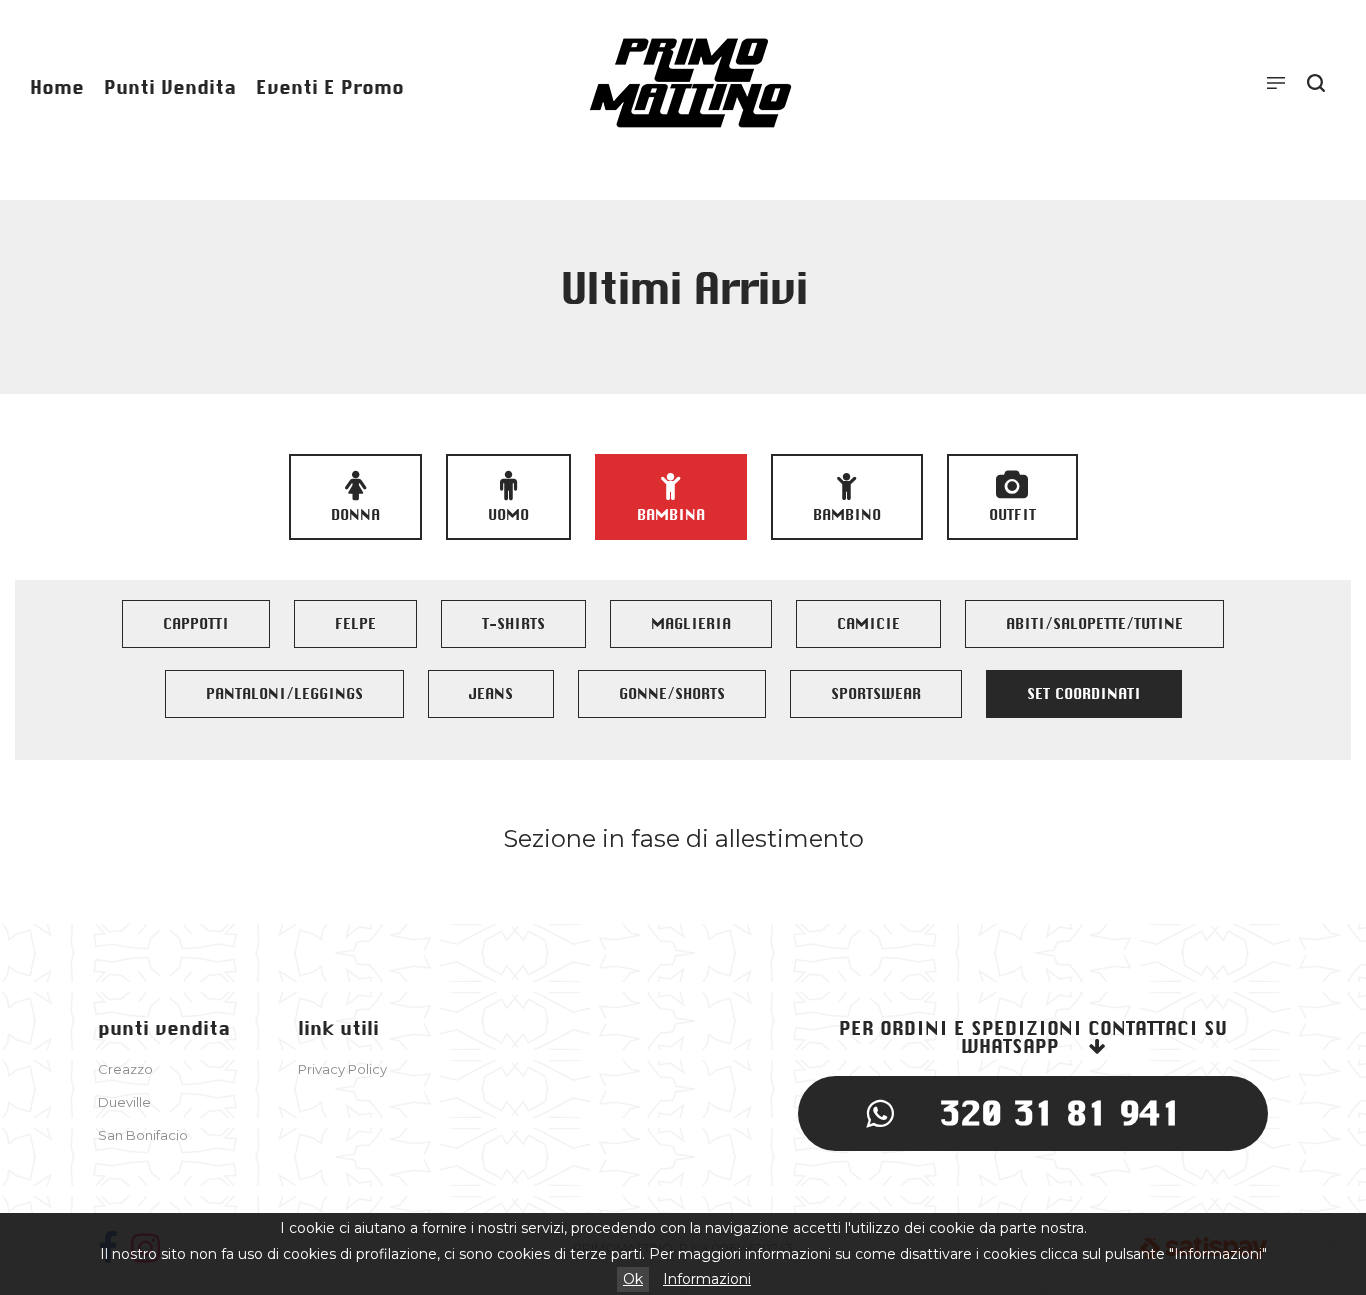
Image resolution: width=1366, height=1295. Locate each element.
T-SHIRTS (513, 624)
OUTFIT (1012, 515)
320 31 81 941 (1060, 1113)
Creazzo (125, 1069)
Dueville (124, 1102)
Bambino (847, 515)
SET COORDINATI (1084, 694)
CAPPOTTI (196, 624)
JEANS (491, 694)
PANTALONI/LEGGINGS (284, 694)
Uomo (508, 515)
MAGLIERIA (691, 624)
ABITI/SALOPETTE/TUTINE (1094, 624)
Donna (355, 515)
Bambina (671, 515)
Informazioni (707, 1279)
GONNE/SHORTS (672, 694)
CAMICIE (868, 624)
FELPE (355, 624)
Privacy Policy (342, 1069)
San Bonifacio (143, 1135)
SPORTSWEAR (876, 694)
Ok (633, 1279)
